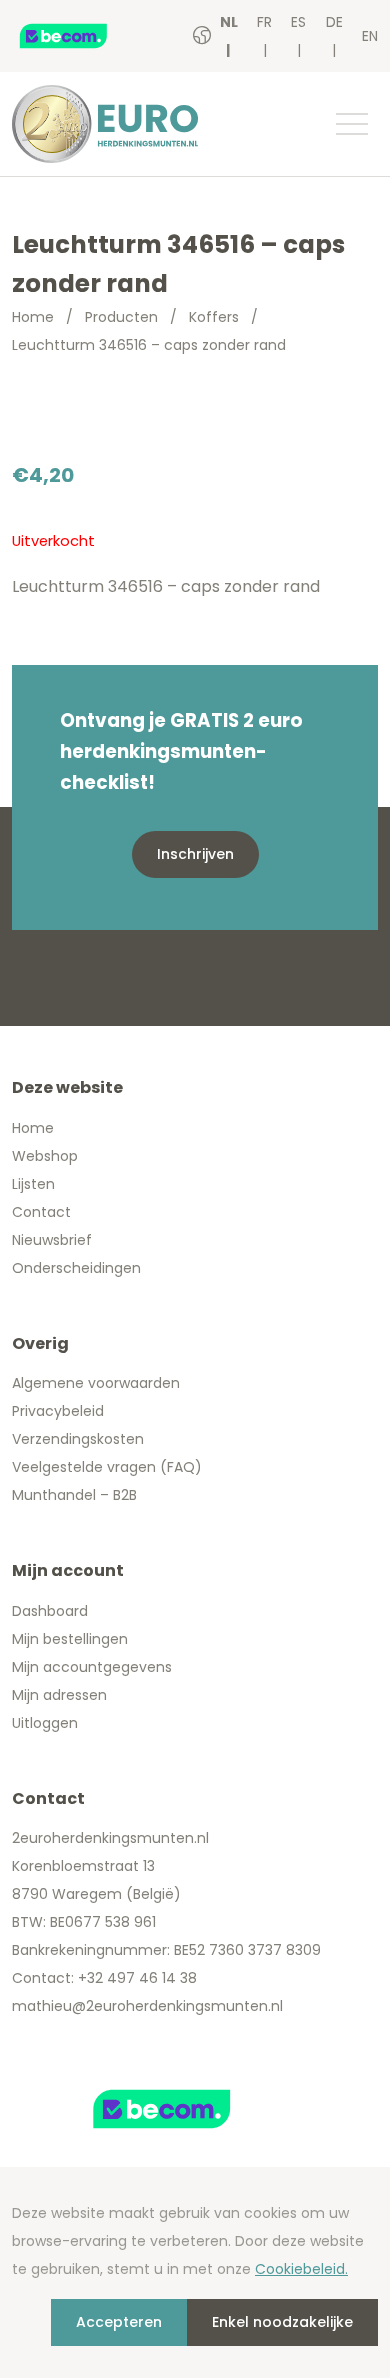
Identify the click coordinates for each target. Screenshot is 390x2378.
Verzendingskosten (78, 1439)
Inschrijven (195, 854)
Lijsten (33, 1184)
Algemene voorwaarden (96, 1383)
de (334, 22)
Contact (41, 1212)
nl (229, 22)
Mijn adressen (59, 1695)
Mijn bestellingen (70, 1639)
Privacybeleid (58, 1411)
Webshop (45, 1156)
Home (33, 317)
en (370, 36)
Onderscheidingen (76, 1268)
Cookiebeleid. (301, 2269)
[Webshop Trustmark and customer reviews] (84, 36)
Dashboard (50, 1611)
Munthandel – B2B (74, 1495)
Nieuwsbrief (52, 1240)
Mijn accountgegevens (92, 1667)
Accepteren (119, 2322)
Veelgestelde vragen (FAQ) (107, 1467)
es (298, 22)
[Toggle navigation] (351, 124)
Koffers (214, 317)
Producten (121, 317)
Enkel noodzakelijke (282, 2322)
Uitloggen (45, 1723)
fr (264, 22)
